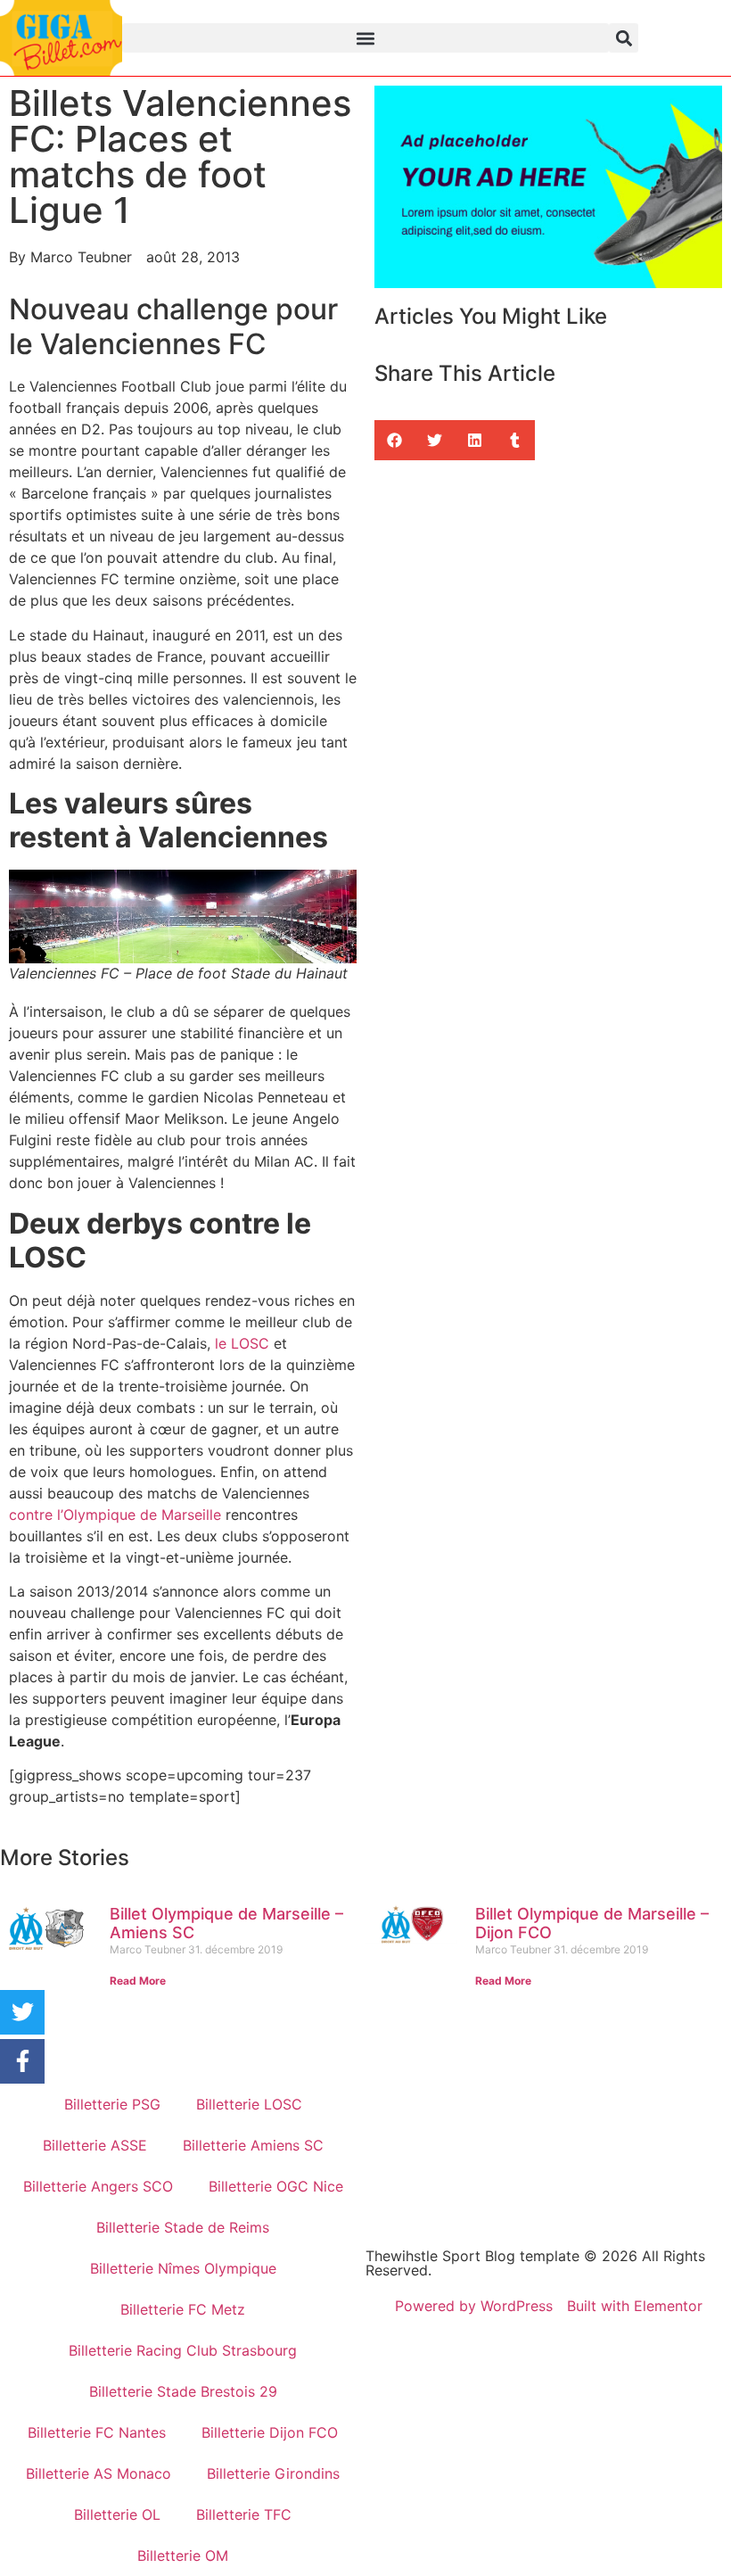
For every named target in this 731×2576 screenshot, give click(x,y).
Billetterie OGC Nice (276, 2186)
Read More (138, 1981)
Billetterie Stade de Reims (183, 2227)
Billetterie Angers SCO (98, 2186)
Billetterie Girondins (273, 2473)
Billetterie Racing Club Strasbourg (183, 2350)
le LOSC (242, 1343)
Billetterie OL (117, 2514)
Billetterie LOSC (249, 2104)
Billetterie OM (183, 2555)
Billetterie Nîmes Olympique (183, 2268)
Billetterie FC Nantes (97, 2432)
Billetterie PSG (112, 2104)
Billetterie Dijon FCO (270, 2432)
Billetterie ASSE (95, 2145)
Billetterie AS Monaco (99, 2473)
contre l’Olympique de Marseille (115, 1515)
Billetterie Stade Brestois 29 (183, 2391)
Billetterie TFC (244, 2514)
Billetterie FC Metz (183, 2309)
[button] (366, 38)
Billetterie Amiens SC (253, 2145)
